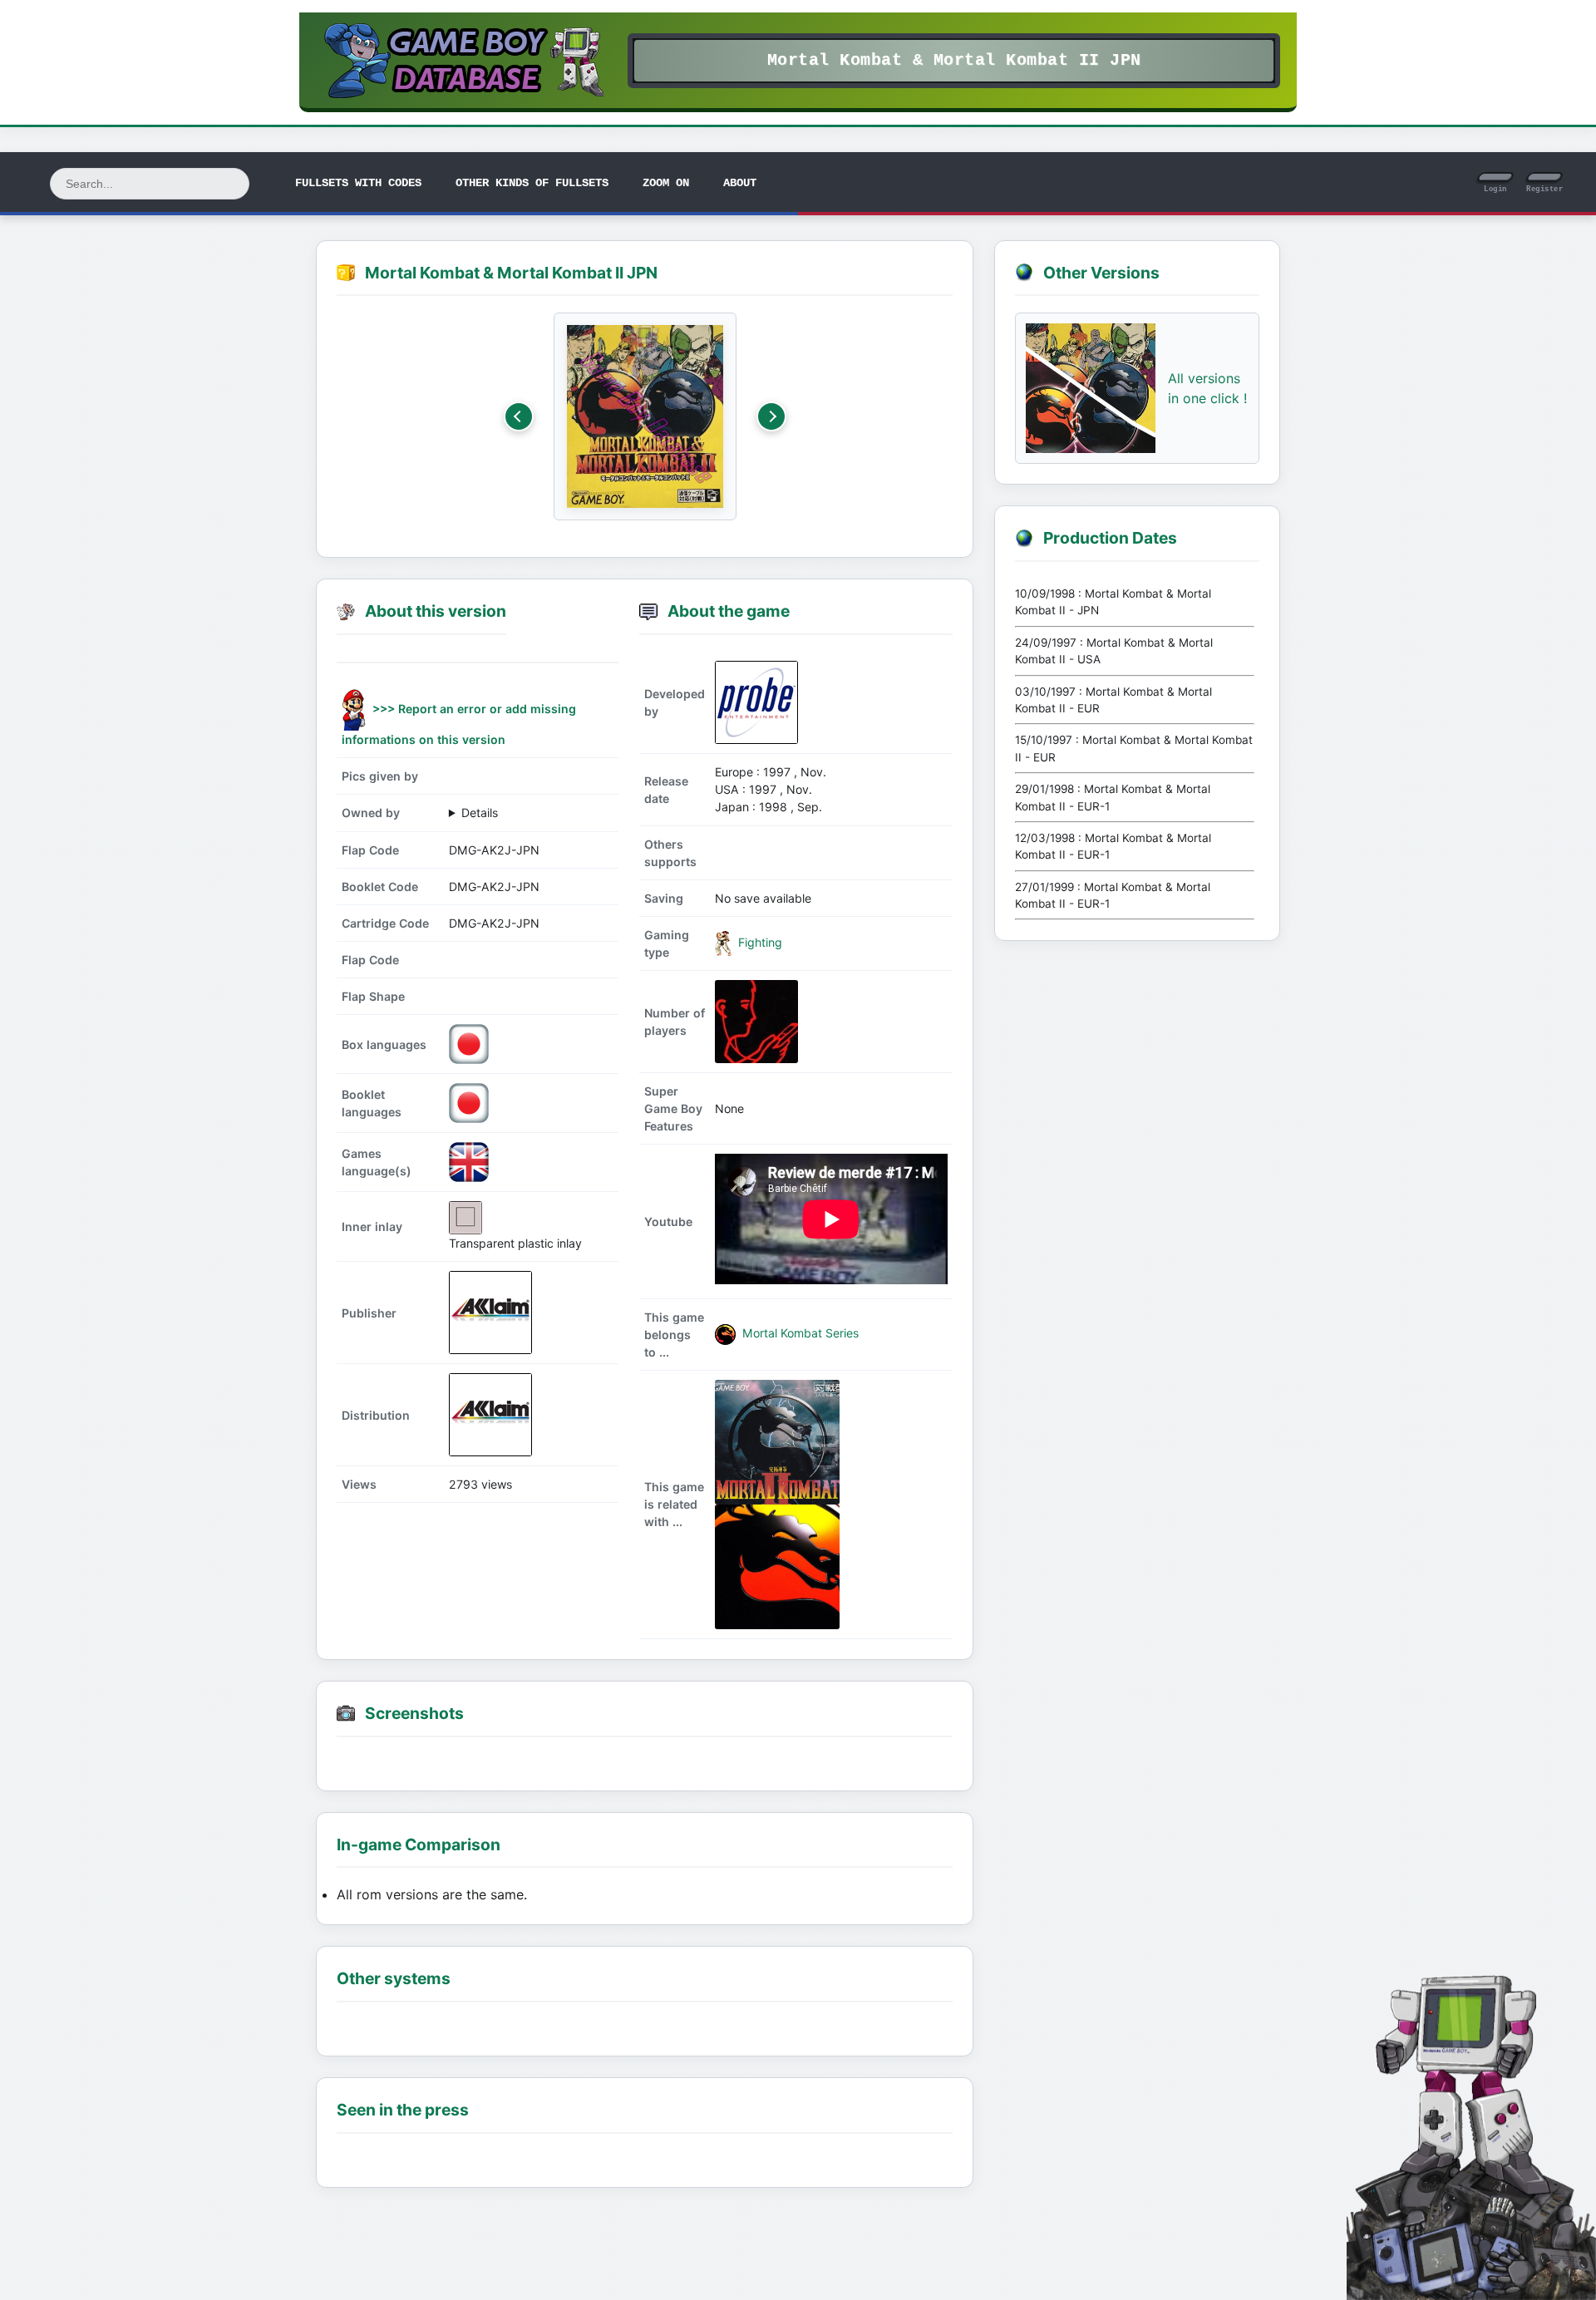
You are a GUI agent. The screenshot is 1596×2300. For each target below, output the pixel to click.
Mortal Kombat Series (799, 1333)
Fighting (759, 942)
